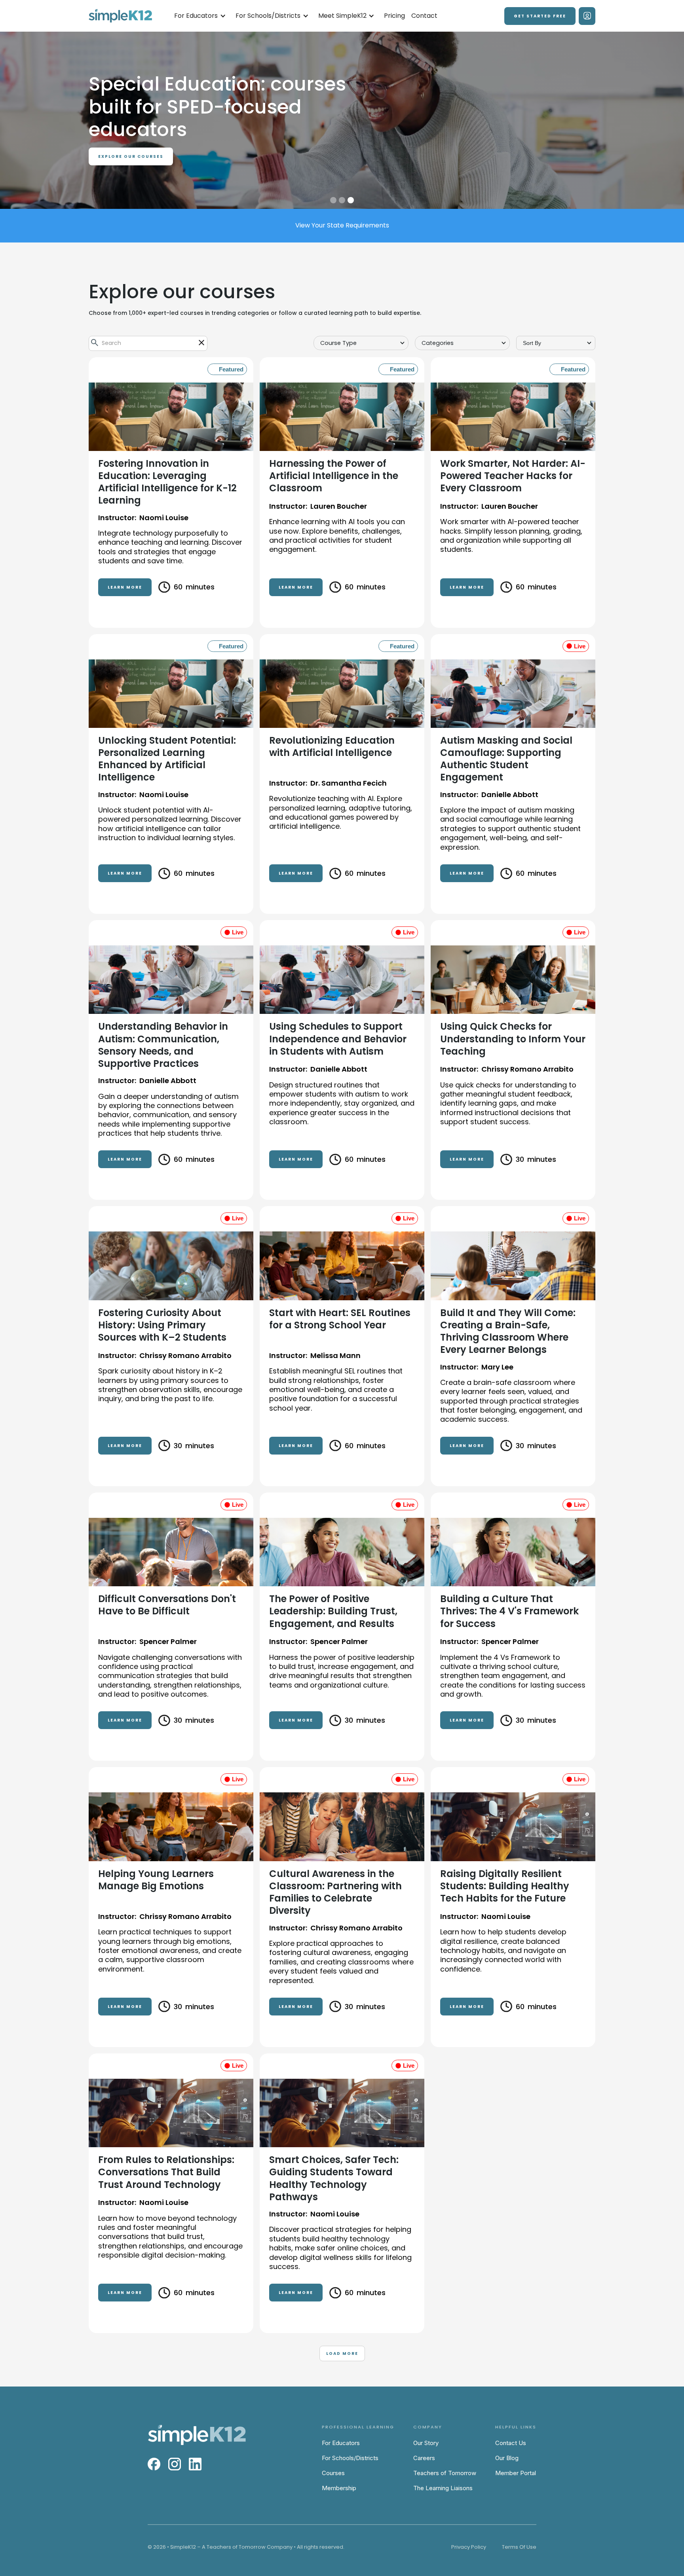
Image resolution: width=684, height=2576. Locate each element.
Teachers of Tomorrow (445, 2473)
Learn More (125, 587)
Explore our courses (131, 156)
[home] (120, 16)
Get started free (540, 16)
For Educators (341, 2443)
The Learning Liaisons (443, 2488)
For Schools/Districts (350, 2458)
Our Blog (507, 2458)
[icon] (201, 343)
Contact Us (511, 2443)
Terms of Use (519, 2547)
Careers (424, 2458)
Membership (339, 2488)
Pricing (394, 16)
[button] (200, 16)
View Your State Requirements (342, 225)
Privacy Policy (469, 2547)
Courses (333, 2473)
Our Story (426, 2443)
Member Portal (516, 2473)
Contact (424, 16)
